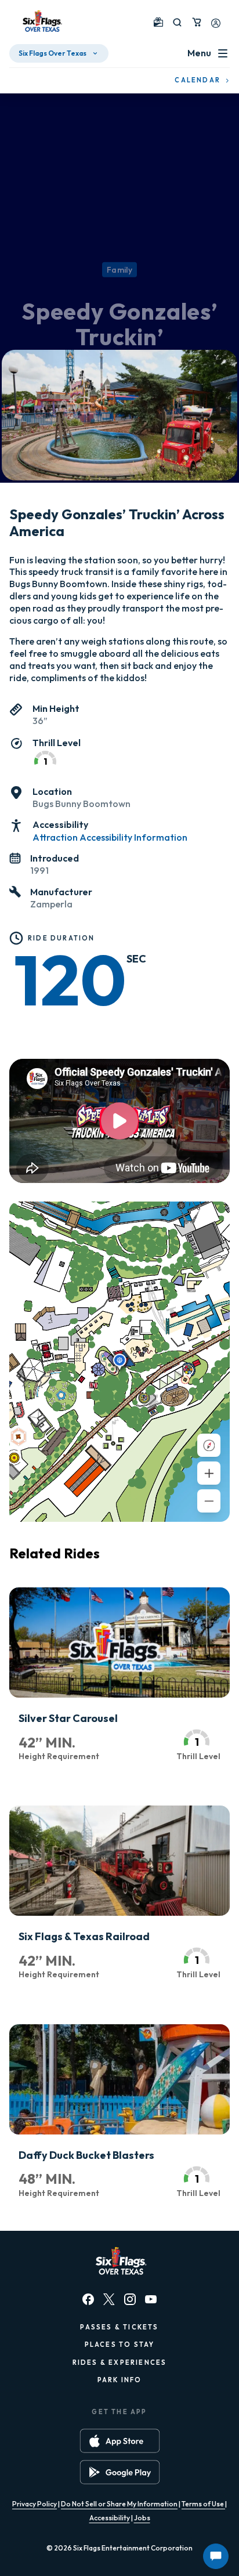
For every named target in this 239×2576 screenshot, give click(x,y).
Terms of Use (203, 2504)
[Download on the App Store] (120, 2441)
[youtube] (151, 2299)
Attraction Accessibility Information (110, 837)
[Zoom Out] (209, 1501)
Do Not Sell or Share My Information (119, 2504)
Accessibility (110, 2518)
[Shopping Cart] (197, 22)
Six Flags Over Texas (52, 53)
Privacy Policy (35, 2504)
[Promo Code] (158, 22)
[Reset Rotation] (209, 1445)
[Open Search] (177, 22)
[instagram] (130, 2299)
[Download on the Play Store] (120, 2472)
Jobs (142, 2518)
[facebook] (88, 2299)
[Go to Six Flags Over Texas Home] (41, 22)
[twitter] (109, 2299)
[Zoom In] (209, 1473)
